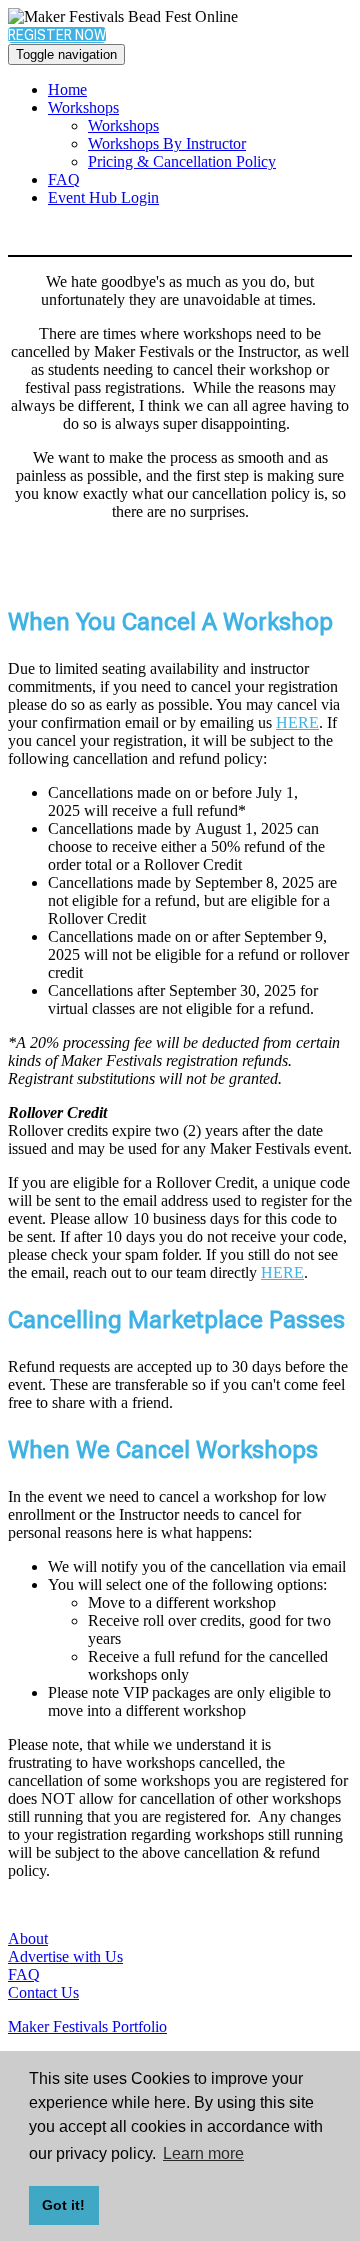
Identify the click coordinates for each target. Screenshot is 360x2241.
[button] (57, 35)
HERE (297, 722)
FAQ (64, 179)
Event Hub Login (103, 197)
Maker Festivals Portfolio (87, 2026)
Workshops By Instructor (167, 143)
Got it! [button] (63, 2205)
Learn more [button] (203, 2153)
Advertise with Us (65, 1956)
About (28, 1938)
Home (67, 89)
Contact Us (43, 1992)
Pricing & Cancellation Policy (182, 161)
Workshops (83, 107)
